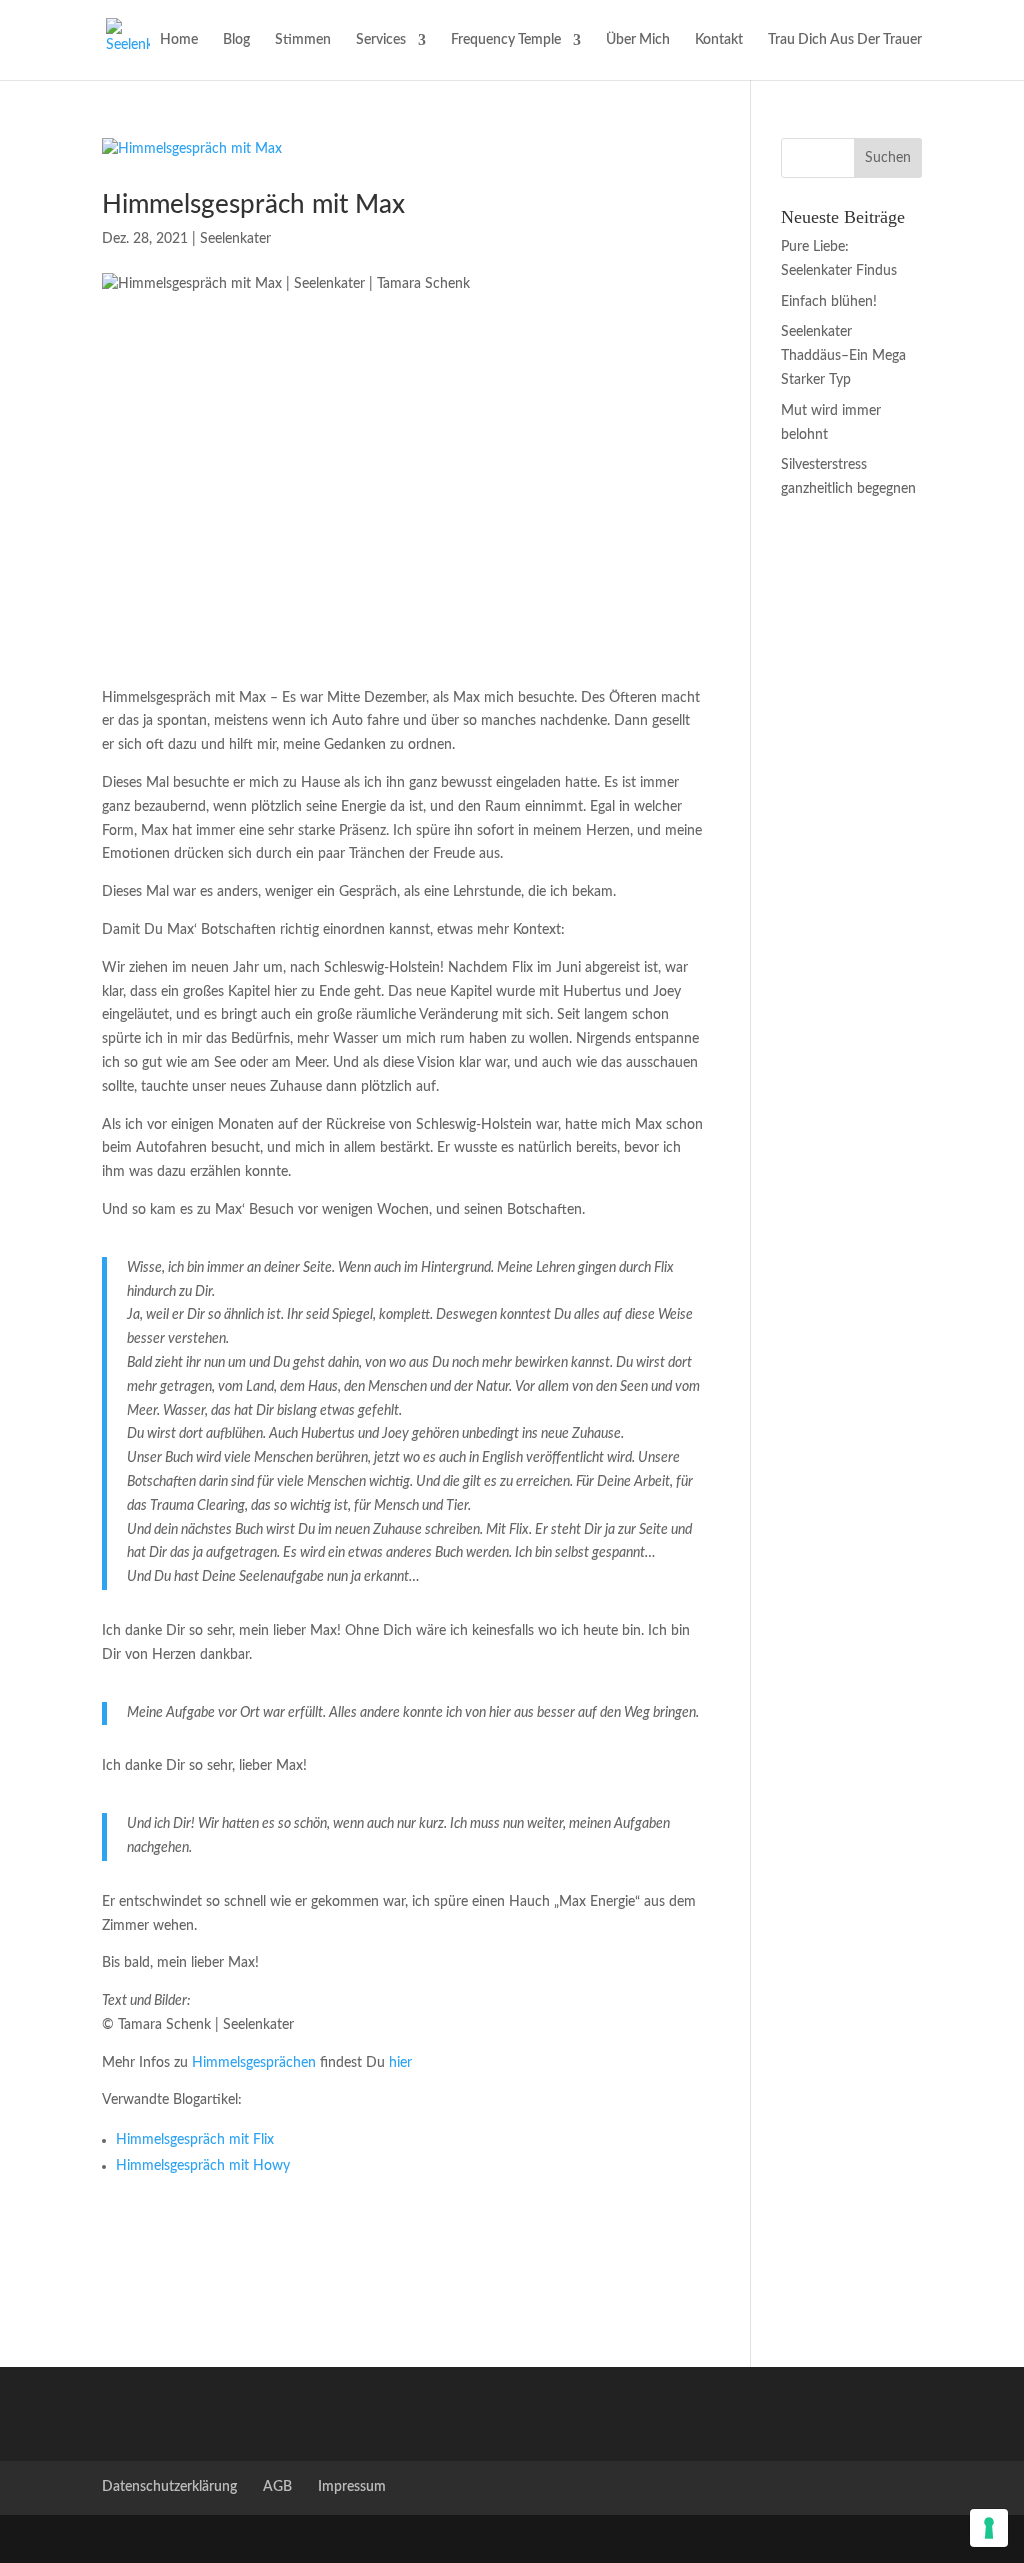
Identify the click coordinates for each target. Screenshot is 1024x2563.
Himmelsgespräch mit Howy (203, 2166)
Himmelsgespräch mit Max (253, 205)
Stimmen (303, 40)
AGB (277, 2487)
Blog (236, 40)
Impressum (352, 2487)
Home (179, 40)
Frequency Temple (506, 40)
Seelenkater (235, 239)
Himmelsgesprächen (254, 2063)
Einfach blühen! (829, 302)
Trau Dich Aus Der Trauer (845, 40)
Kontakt (719, 40)
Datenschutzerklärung (169, 2487)
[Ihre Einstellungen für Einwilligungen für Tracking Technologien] (989, 2528)
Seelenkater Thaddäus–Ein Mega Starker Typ (843, 356)
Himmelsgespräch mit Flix (195, 2140)
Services (381, 40)
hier (400, 2063)
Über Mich (638, 40)
